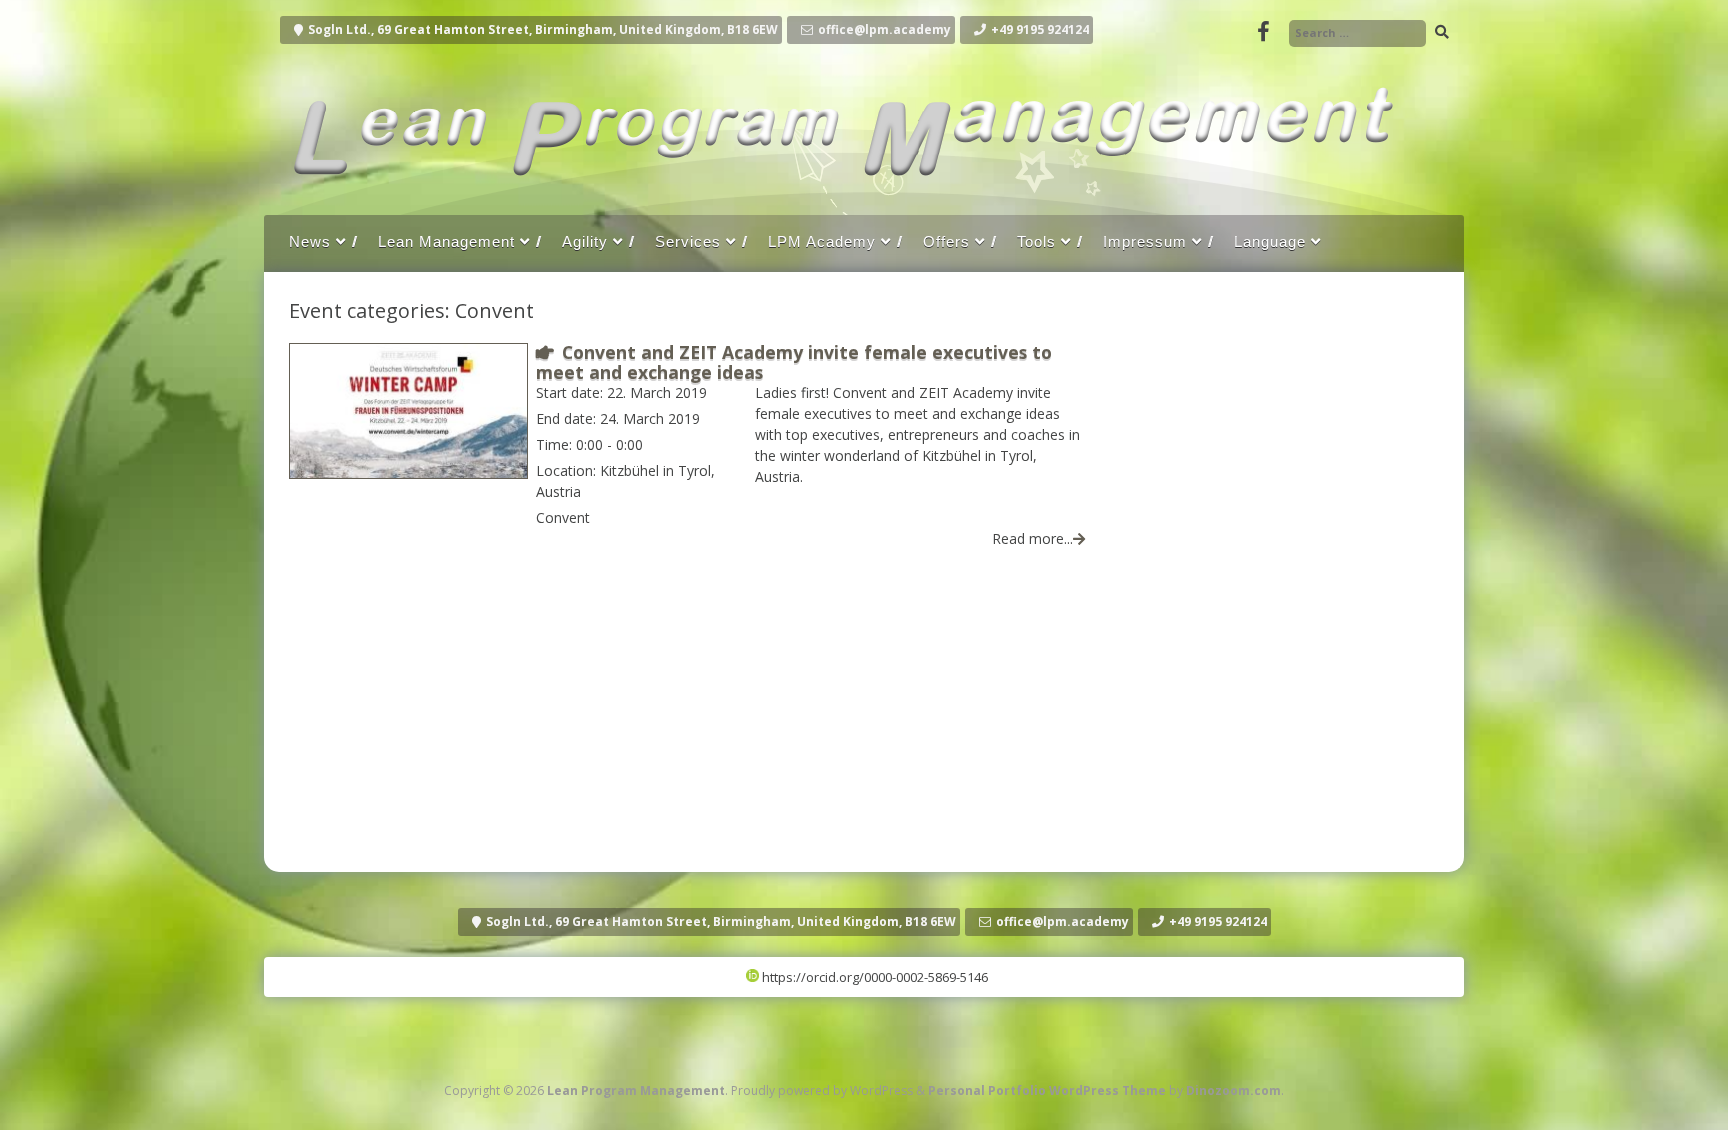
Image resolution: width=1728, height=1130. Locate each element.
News (310, 241)
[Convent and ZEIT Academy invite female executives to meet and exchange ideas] (408, 472)
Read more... (1032, 538)
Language (1270, 241)
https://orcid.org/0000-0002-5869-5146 (873, 977)
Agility (585, 241)
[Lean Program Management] (838, 194)
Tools (1036, 241)
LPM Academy (822, 241)
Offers (946, 241)
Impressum (1145, 241)
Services (688, 241)
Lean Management (446, 241)
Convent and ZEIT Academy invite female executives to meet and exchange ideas (794, 361)
